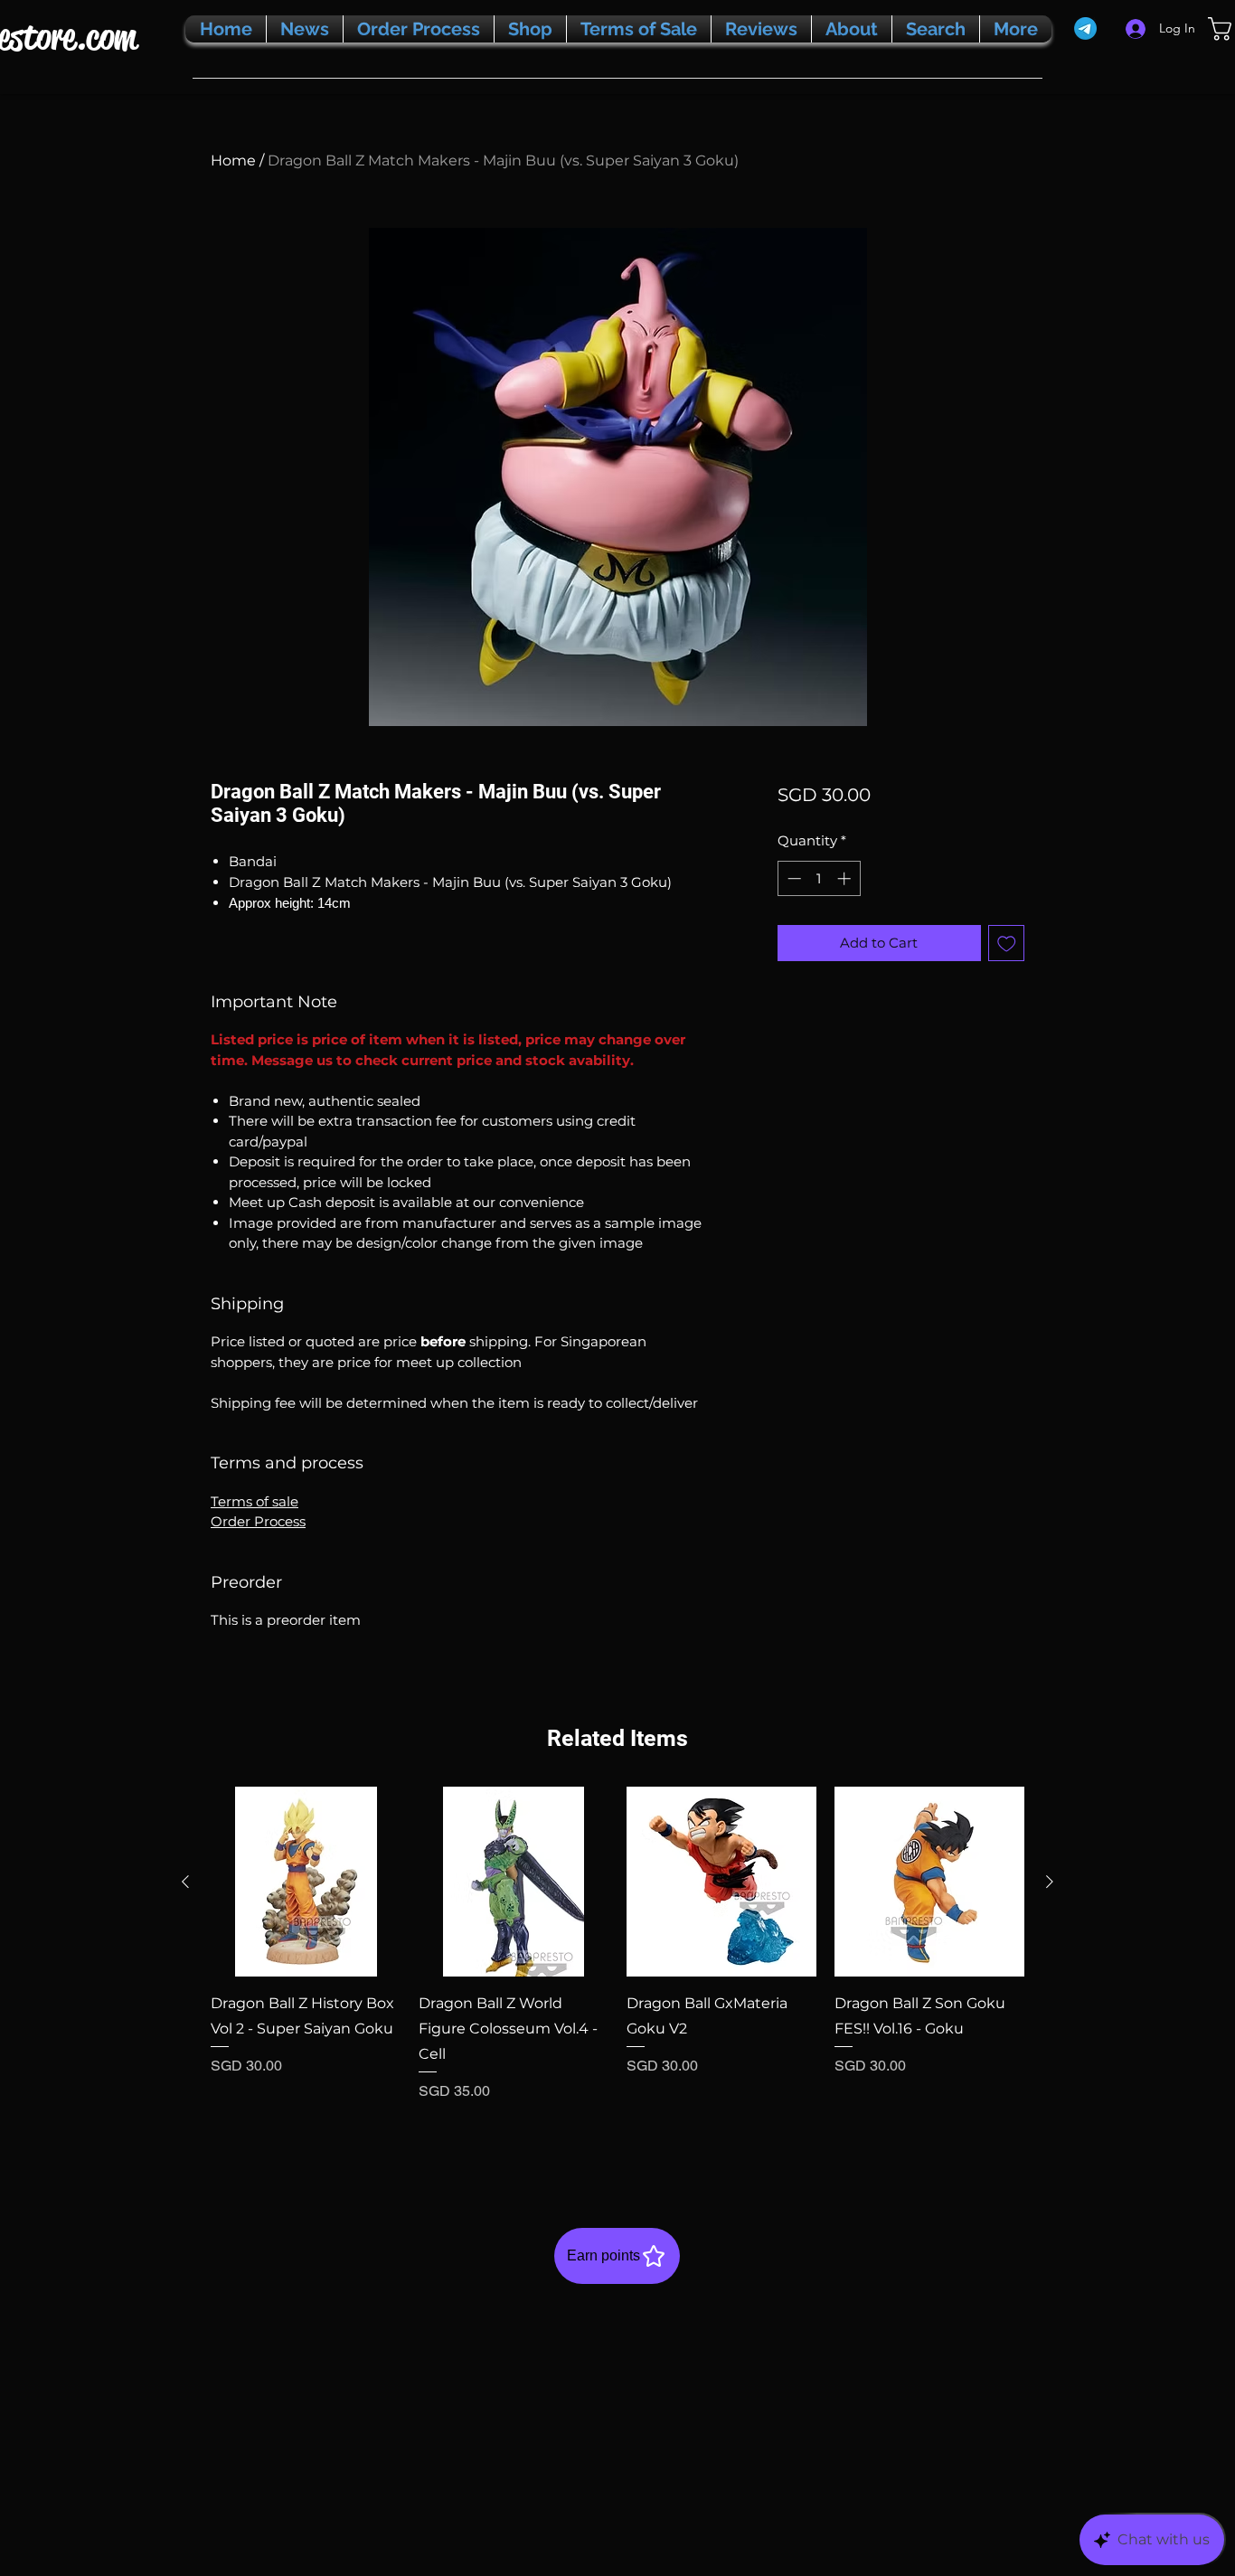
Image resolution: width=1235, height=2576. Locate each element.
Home (233, 160)
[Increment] (846, 878)
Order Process (258, 1521)
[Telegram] (1085, 28)
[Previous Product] (185, 1882)
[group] (617, 1968)
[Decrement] (792, 878)
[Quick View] (306, 1882)
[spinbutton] (819, 878)
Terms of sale (255, 1501)
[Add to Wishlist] (1007, 944)
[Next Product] (1050, 1882)
